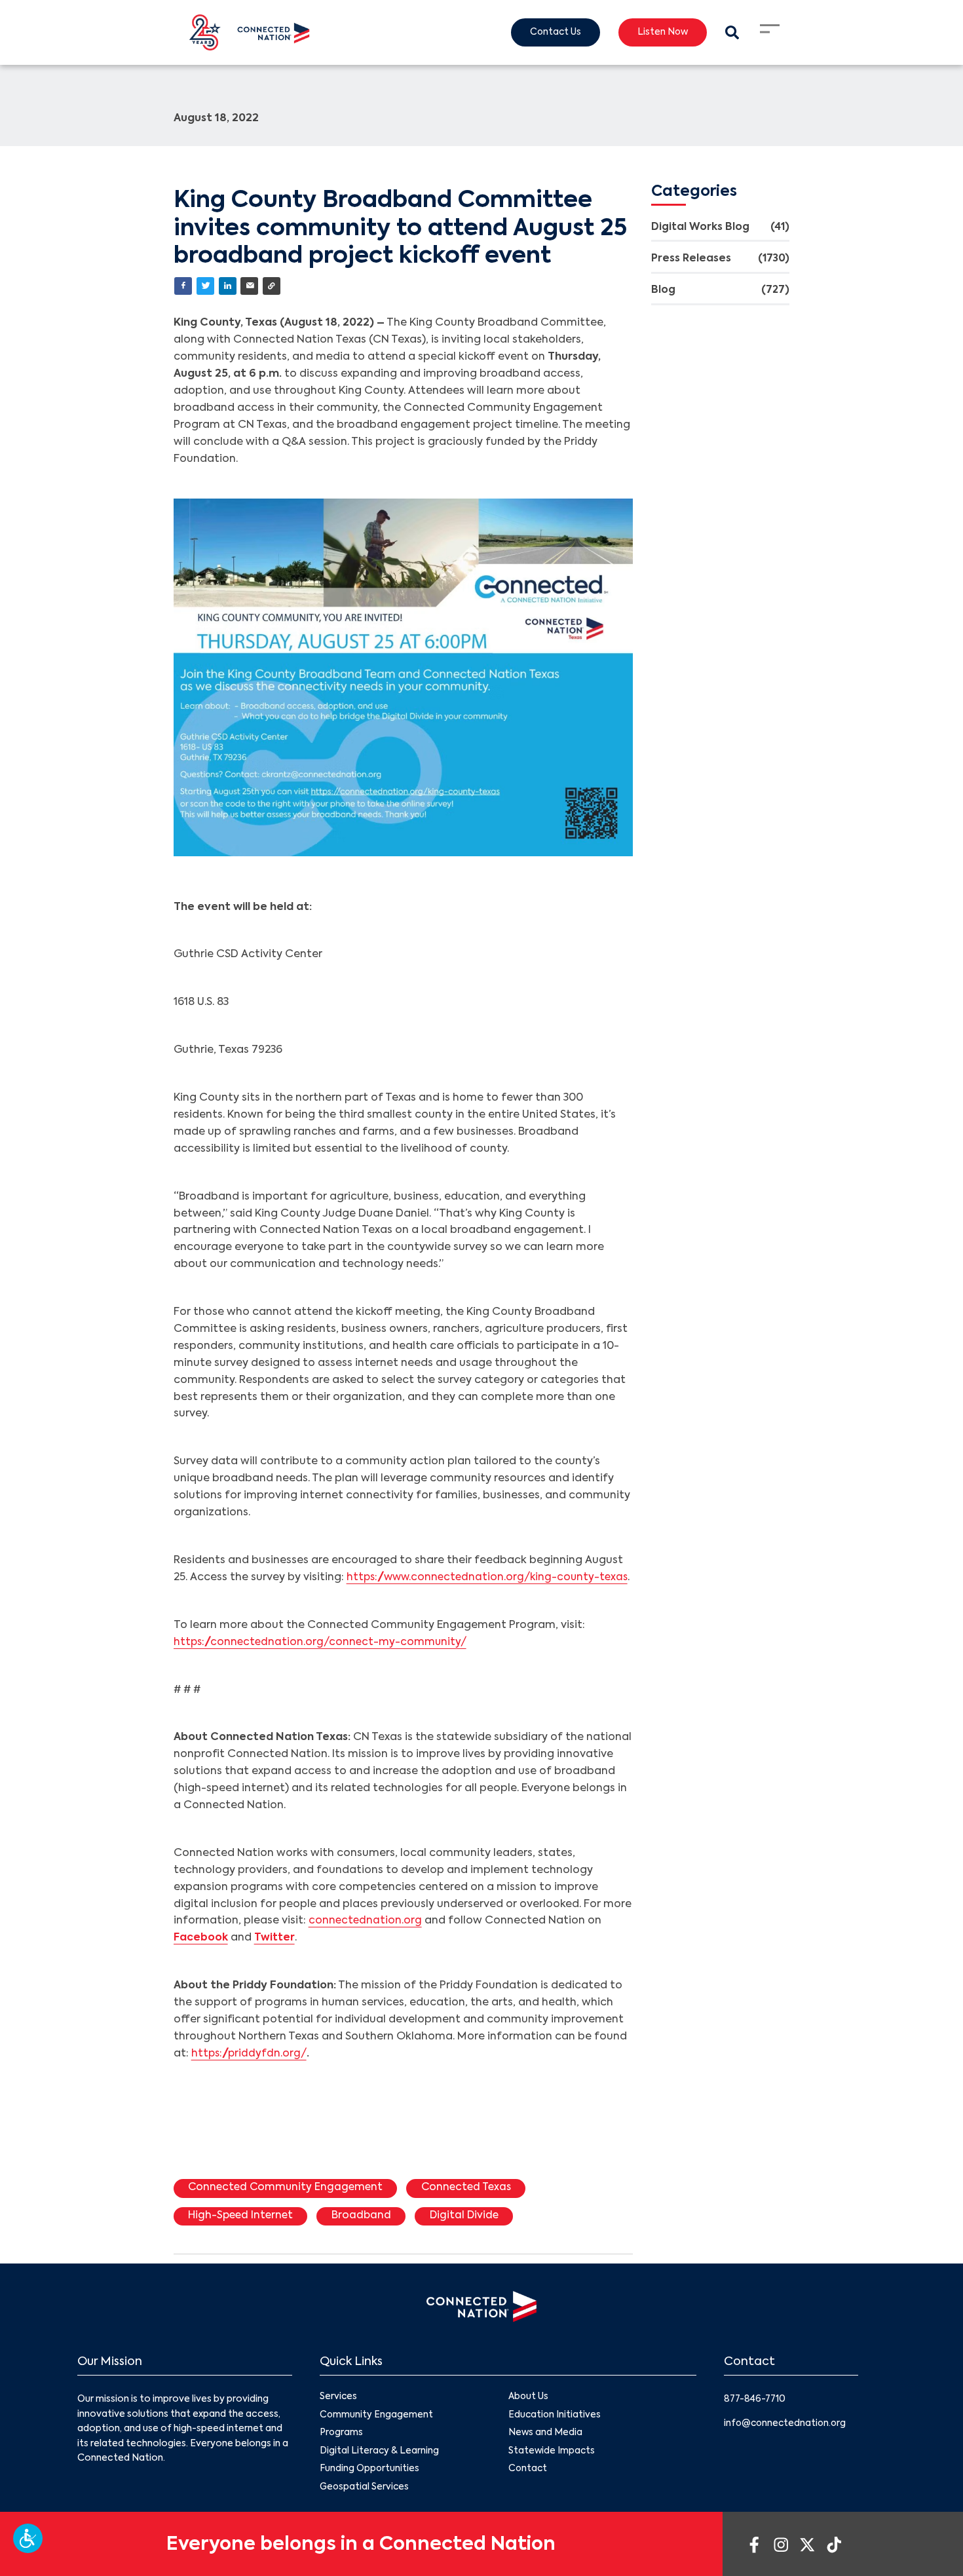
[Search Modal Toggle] (731, 32)
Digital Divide (472, 2235)
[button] (28, 2538)
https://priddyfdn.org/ (251, 2072)
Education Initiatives (555, 2434)
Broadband (367, 2235)
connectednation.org (366, 1939)
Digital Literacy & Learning (380, 2471)
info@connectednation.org (787, 2442)
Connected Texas (474, 2206)
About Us (529, 2416)
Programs (342, 2453)
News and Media (546, 2453)
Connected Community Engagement (288, 2206)
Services (339, 2416)
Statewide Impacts (552, 2471)
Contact (528, 2490)
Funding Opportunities (370, 2490)
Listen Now (660, 33)
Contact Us (550, 33)
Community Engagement (377, 2434)
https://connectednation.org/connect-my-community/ (323, 1659)
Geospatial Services (365, 2508)
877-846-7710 (756, 2418)
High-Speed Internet (243, 2235)
